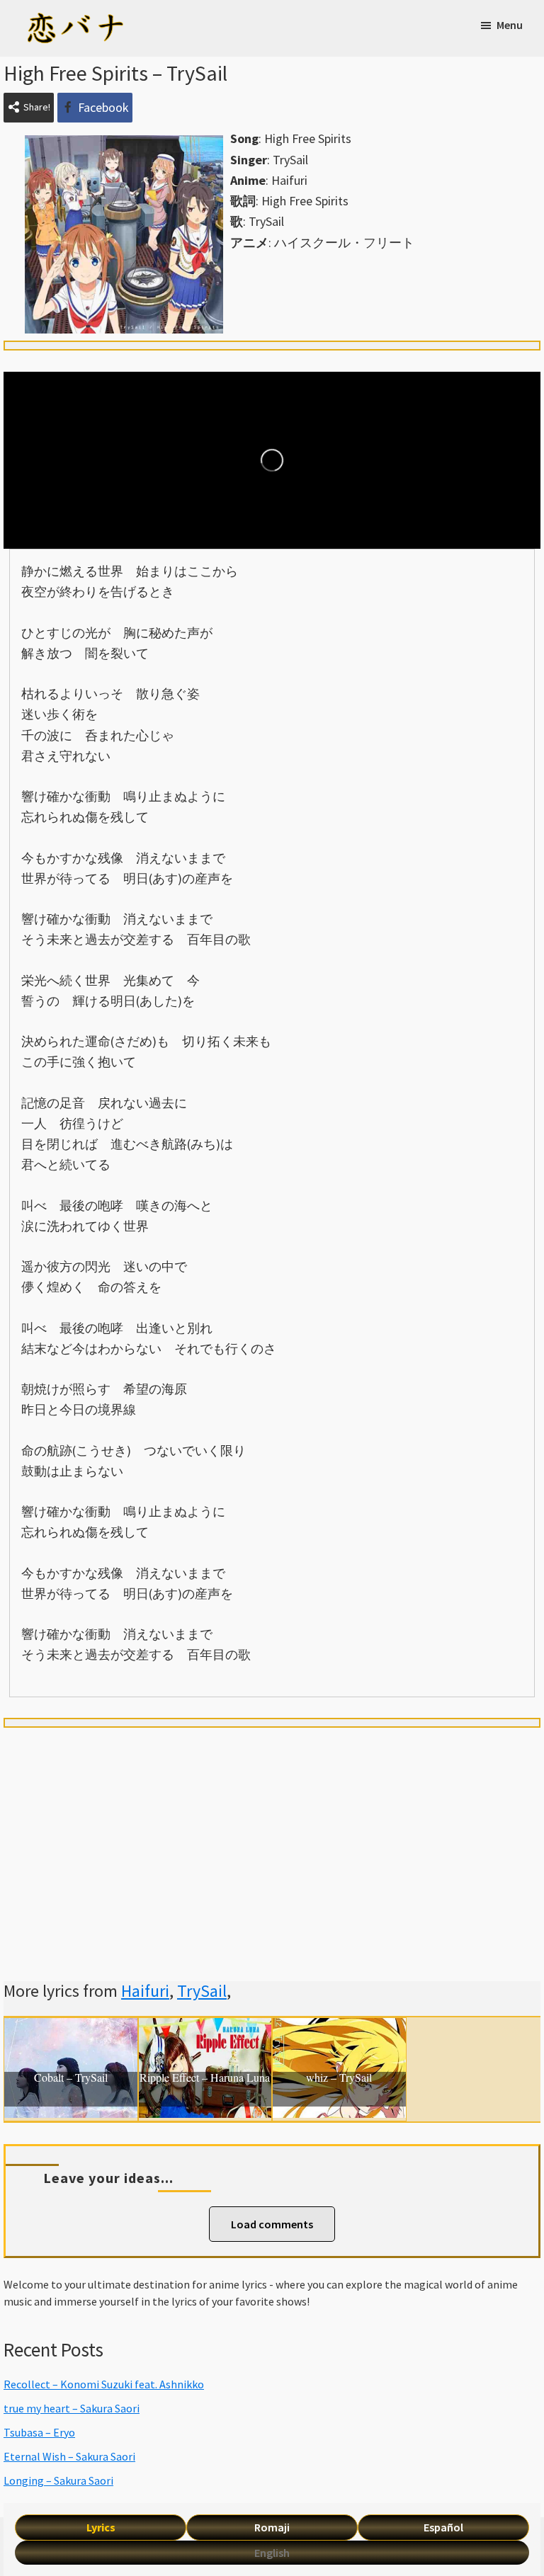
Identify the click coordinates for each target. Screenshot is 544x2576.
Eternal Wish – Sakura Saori (69, 2456)
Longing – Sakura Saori (58, 2480)
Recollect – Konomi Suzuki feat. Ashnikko (104, 2384)
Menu (510, 25)
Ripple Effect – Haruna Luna (205, 2078)
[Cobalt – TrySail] (71, 2028)
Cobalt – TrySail (71, 2078)
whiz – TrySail (339, 2078)
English (272, 2553)
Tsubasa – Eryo (39, 2432)
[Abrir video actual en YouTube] (272, 460)
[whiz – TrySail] (339, 2028)
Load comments (272, 2224)
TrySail (202, 1991)
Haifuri (145, 1991)
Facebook (103, 107)
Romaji (272, 2527)
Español (443, 2527)
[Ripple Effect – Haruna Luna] (205, 2028)
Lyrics (101, 2527)
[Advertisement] (272, 1837)
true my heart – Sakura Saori (72, 2408)
